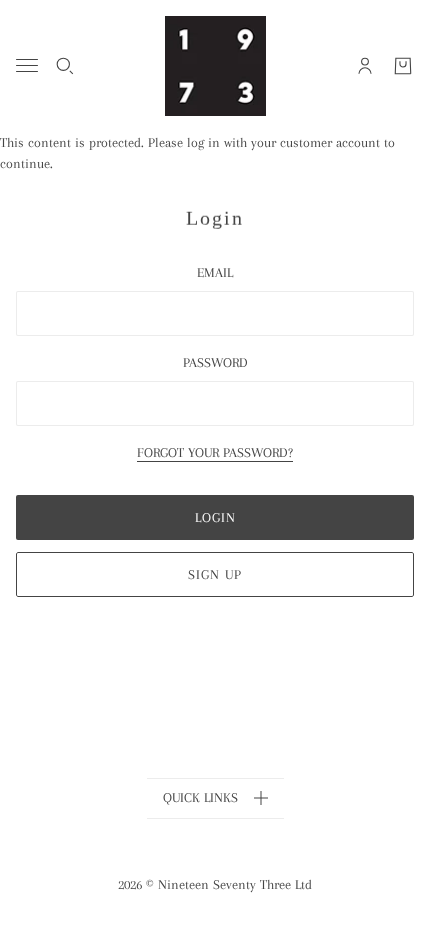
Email (215, 272)
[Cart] (403, 66)
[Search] (65, 66)
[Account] (365, 66)
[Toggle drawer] (27, 65)
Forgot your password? (215, 453)
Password (215, 362)
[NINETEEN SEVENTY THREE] (215, 66)
